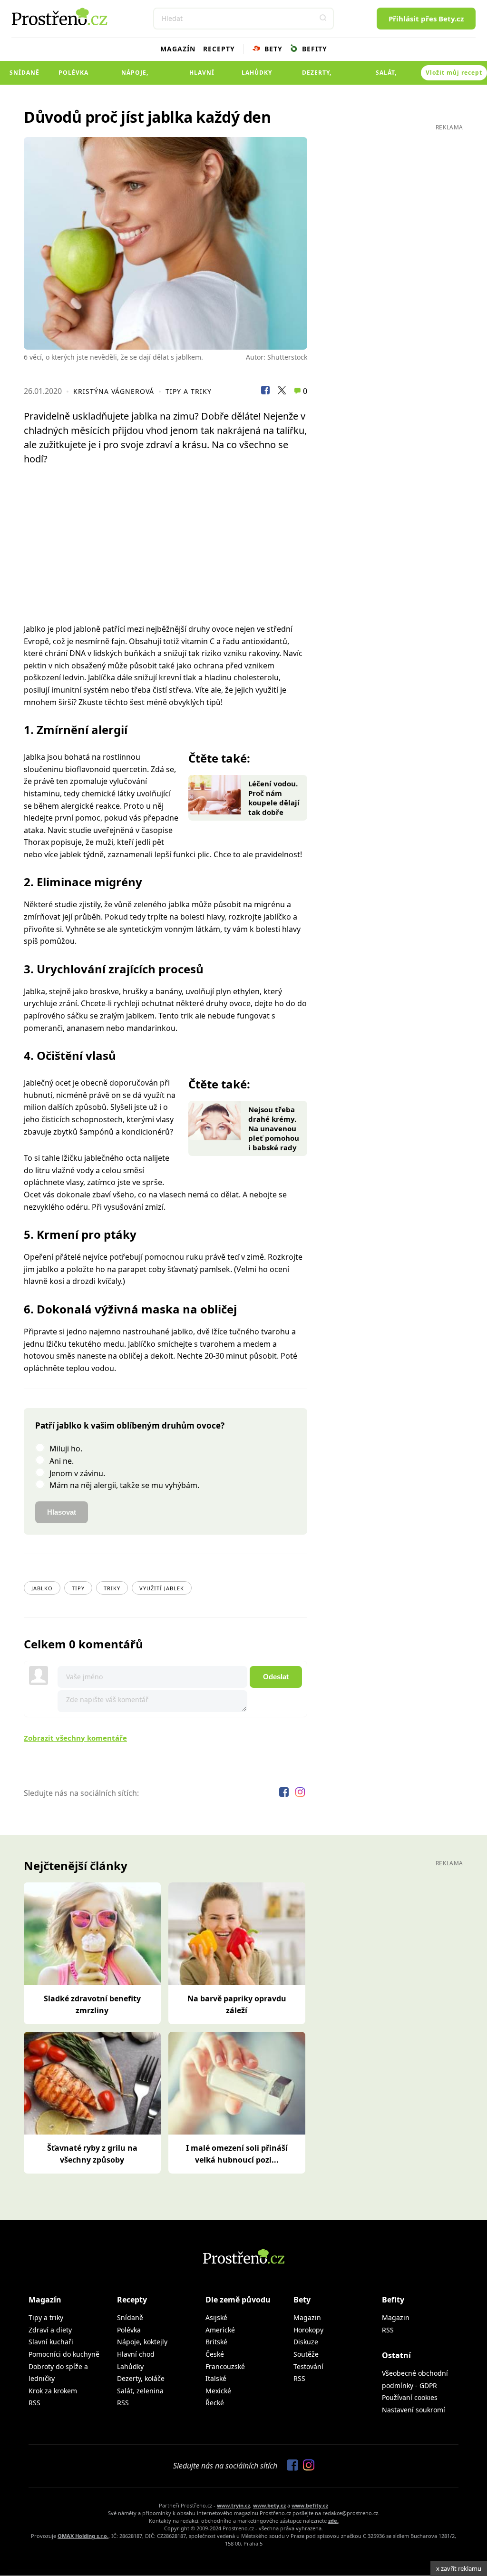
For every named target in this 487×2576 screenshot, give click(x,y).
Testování (308, 2366)
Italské (216, 2378)
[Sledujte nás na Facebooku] (285, 1793)
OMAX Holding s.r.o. (83, 2536)
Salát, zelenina (386, 77)
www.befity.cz (310, 2505)
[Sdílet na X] (282, 392)
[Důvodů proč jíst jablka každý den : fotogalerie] (166, 243)
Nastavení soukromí (414, 2410)
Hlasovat (62, 1512)
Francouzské (225, 2366)
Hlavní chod (202, 77)
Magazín (178, 49)
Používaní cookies (410, 2397)
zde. (333, 2521)
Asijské (216, 2317)
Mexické (218, 2391)
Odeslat (276, 1677)
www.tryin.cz (234, 2505)
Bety (272, 49)
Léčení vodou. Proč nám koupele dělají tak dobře (274, 798)
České (215, 2354)
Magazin (307, 2317)
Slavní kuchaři (51, 2342)
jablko (42, 1588)
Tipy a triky (189, 391)
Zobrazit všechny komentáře (75, 1738)
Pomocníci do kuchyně (64, 2354)
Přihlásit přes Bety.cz (426, 19)
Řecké (215, 2403)
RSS (34, 2403)
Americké (220, 2330)
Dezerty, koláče (317, 77)
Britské (216, 2342)
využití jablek (162, 1588)
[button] (323, 19)
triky (112, 1588)
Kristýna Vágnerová (114, 391)
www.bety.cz (269, 2505)
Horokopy (308, 2330)
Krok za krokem (53, 2391)
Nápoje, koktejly (135, 77)
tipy (78, 1588)
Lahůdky (257, 73)
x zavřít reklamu (459, 2568)
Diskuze (306, 2342)
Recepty (219, 49)
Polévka (73, 73)
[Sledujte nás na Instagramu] (300, 1793)
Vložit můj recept (454, 73)
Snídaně (24, 73)
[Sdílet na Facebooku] (265, 392)
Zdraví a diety (50, 2330)
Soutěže (306, 2354)
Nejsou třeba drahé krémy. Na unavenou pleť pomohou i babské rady (274, 1128)
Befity (313, 49)
